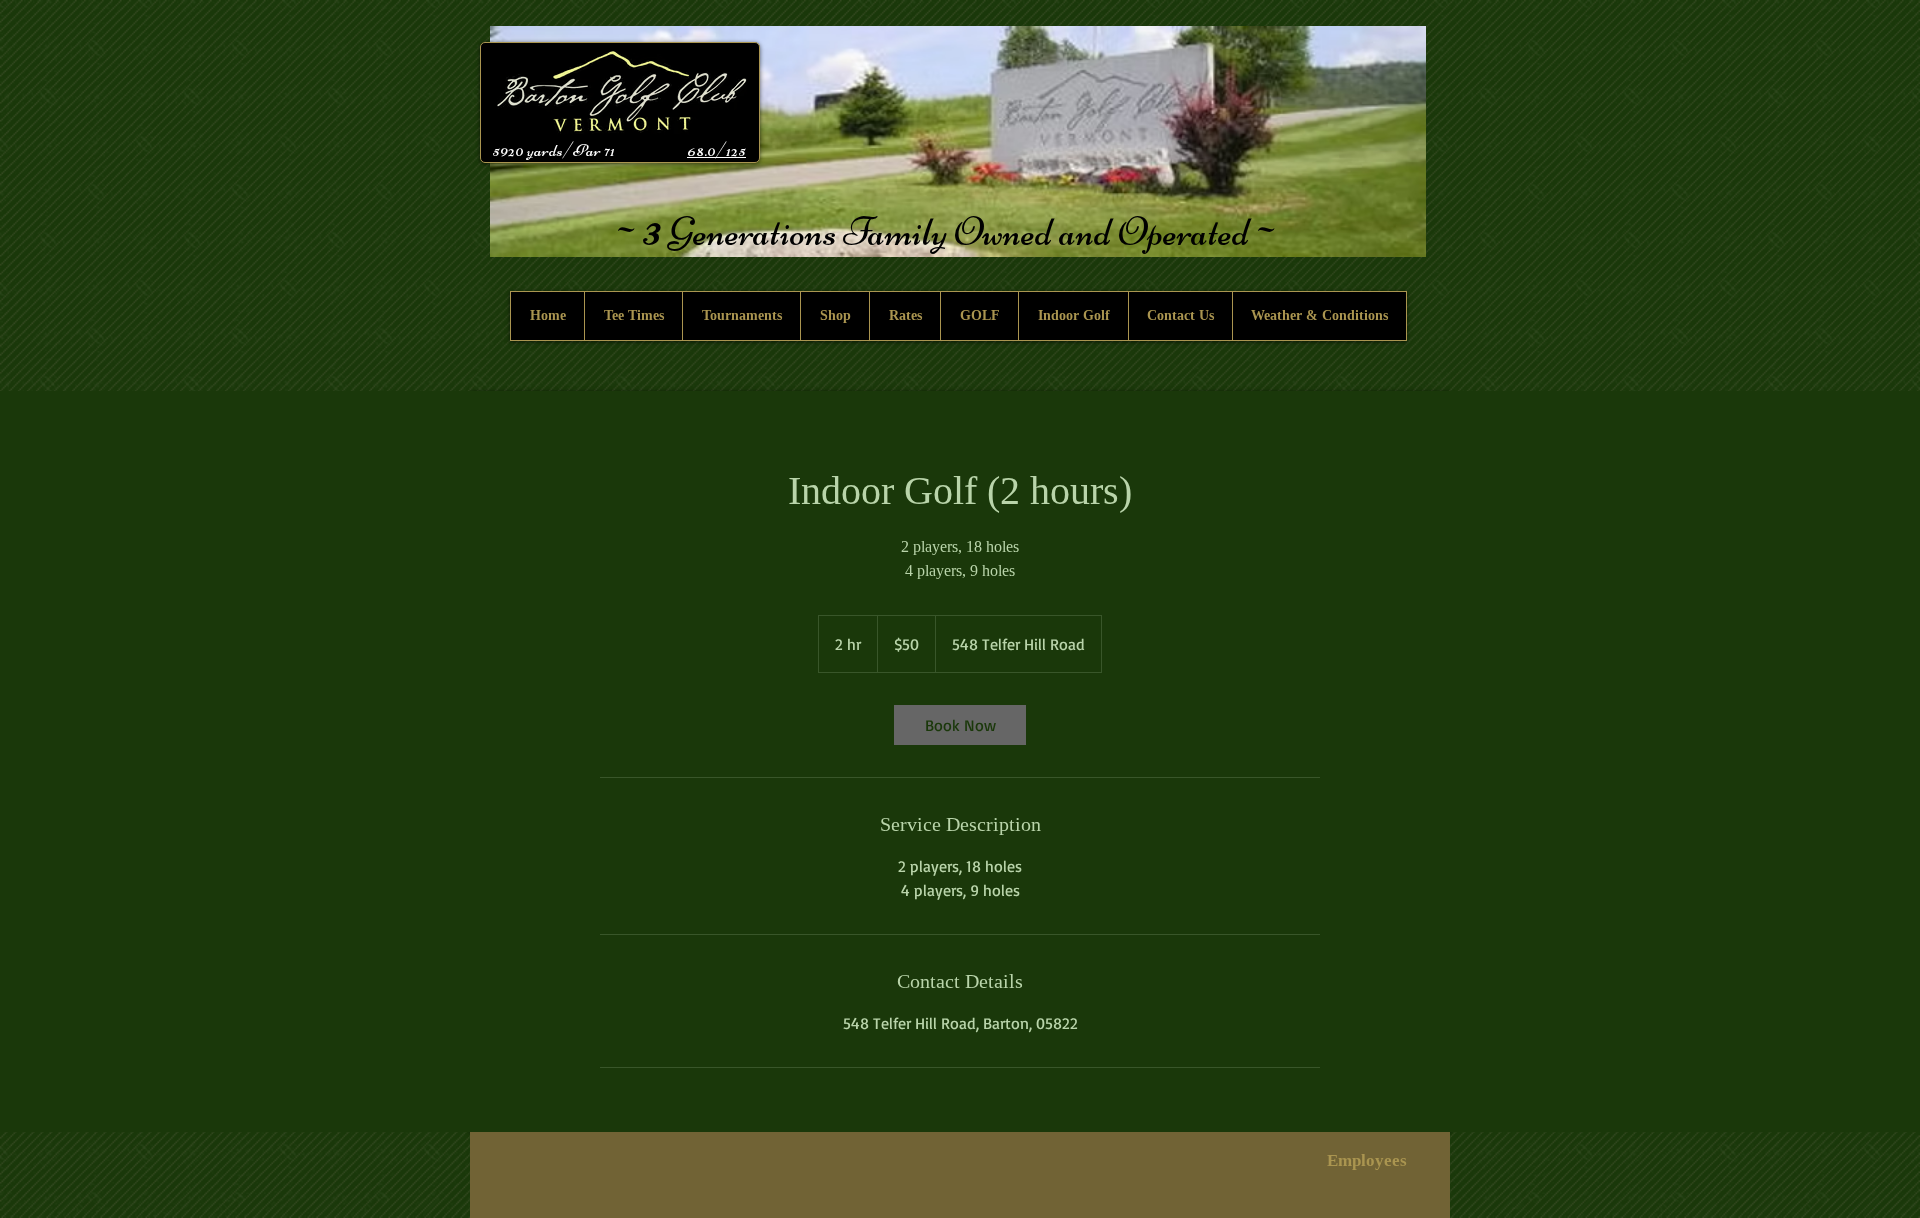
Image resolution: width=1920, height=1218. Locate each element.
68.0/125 (716, 150)
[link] (960, 725)
